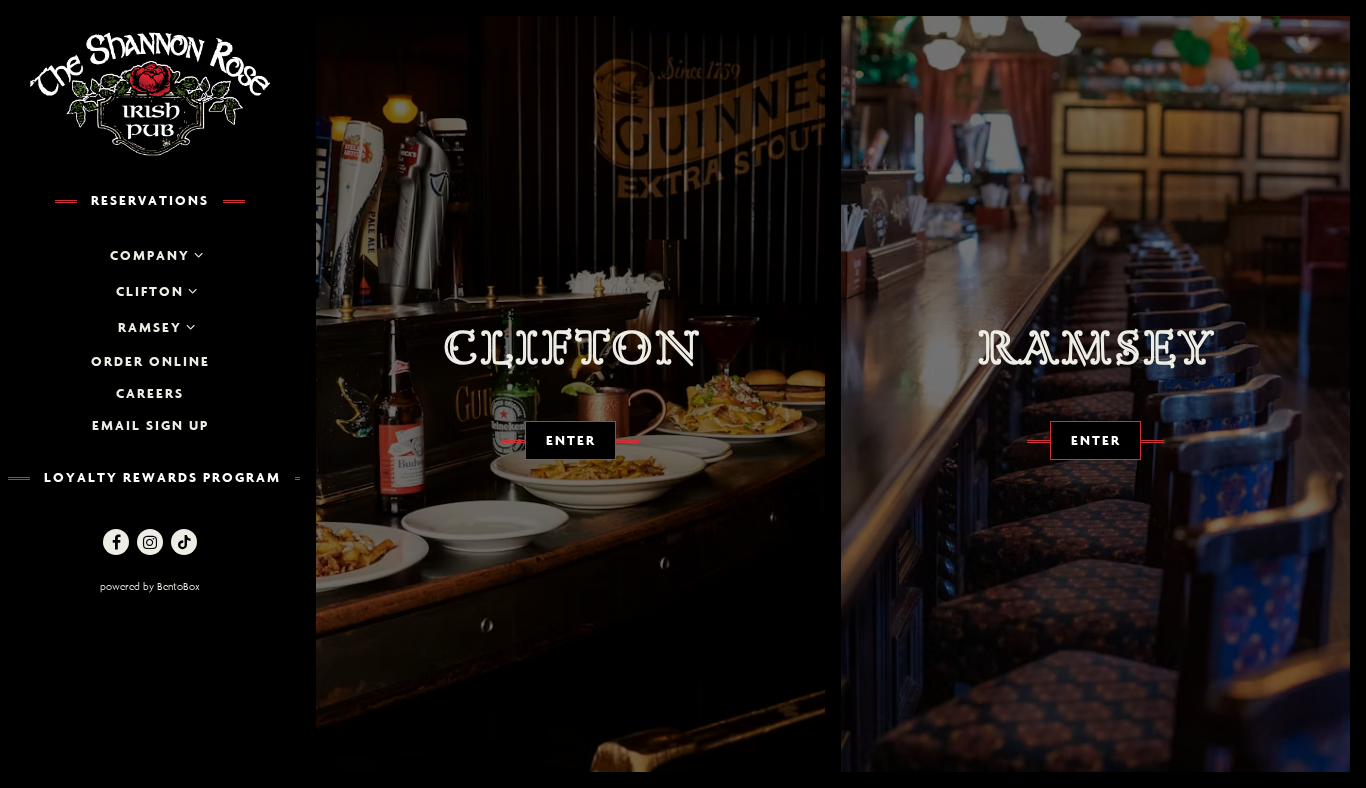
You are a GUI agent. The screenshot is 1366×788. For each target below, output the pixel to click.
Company (150, 255)
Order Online (150, 361)
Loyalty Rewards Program (162, 477)
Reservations (150, 200)
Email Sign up (150, 425)
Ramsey (150, 327)
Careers (150, 393)
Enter (571, 440)
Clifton (150, 291)
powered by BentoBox (194, 586)
